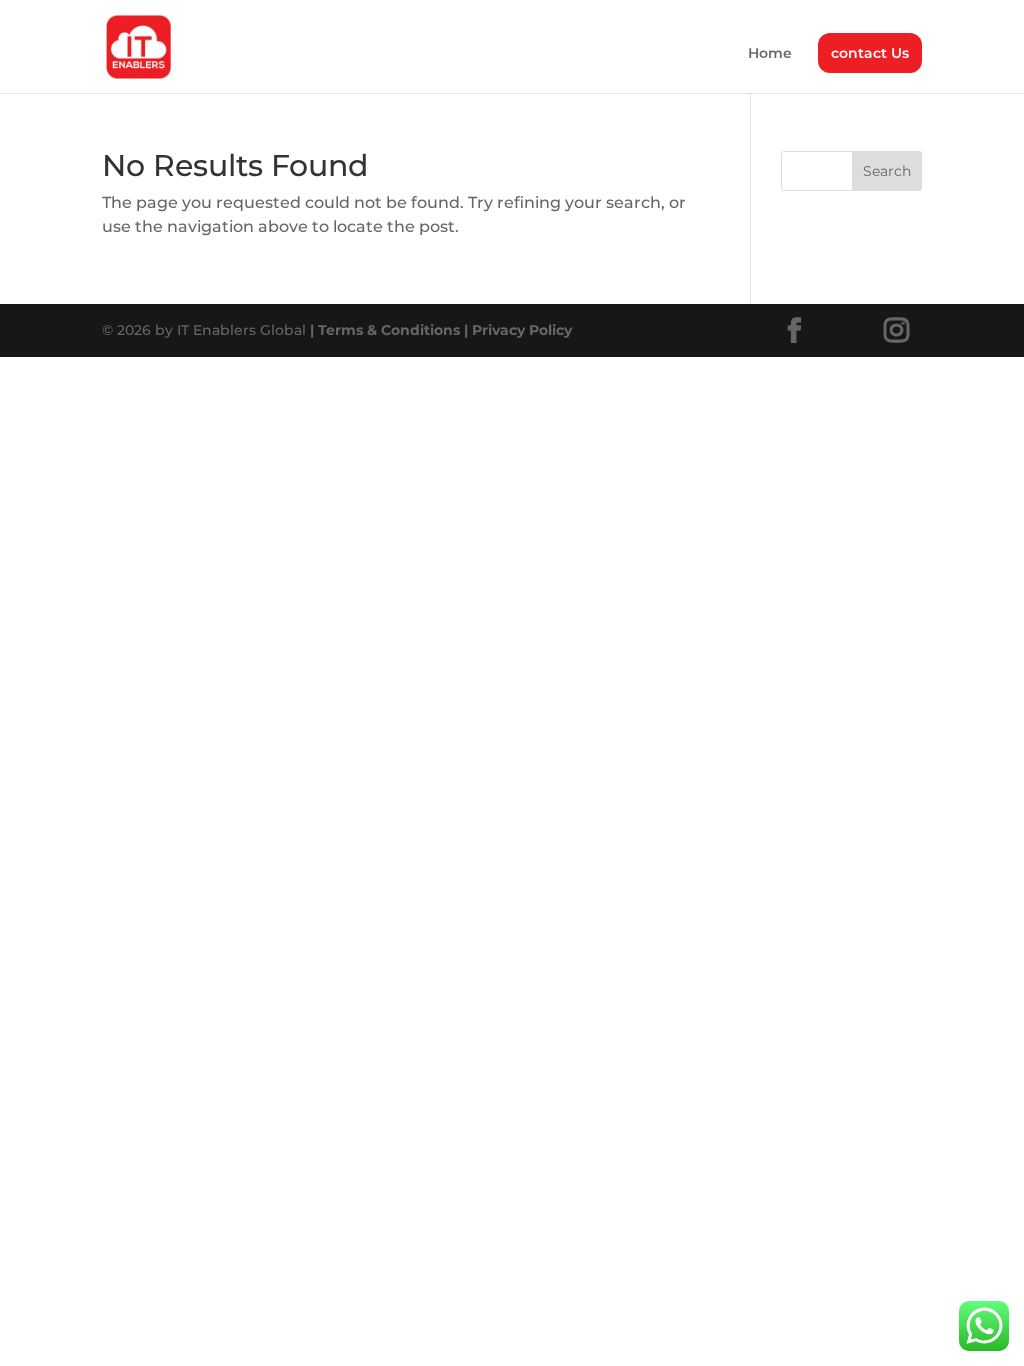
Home (770, 54)
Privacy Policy (516, 330)
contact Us (870, 53)
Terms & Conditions (385, 330)
